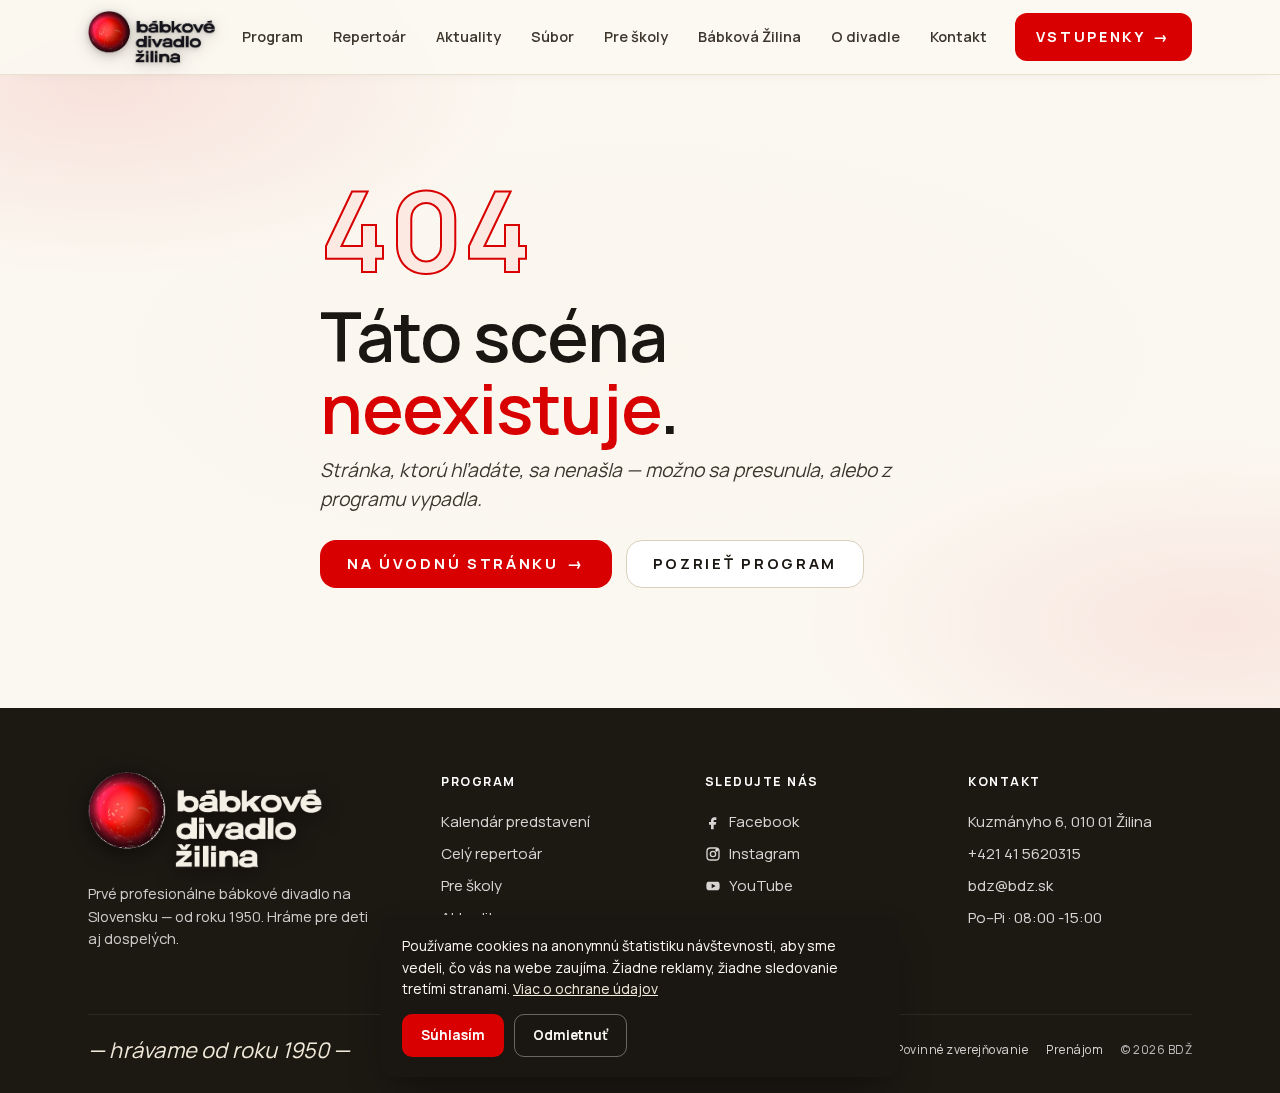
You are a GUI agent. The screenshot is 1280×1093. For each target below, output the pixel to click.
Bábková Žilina (749, 36)
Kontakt (958, 36)
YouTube (761, 885)
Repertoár (369, 36)
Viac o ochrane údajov (585, 988)
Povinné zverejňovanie (962, 1049)
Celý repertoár (491, 853)
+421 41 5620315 (1024, 853)
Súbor (552, 36)
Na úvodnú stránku (466, 563)
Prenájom (1074, 1049)
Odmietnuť (570, 1035)
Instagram (764, 853)
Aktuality (468, 36)
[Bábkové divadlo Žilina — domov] (151, 37)
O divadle (865, 36)
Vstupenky (1103, 36)
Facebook (764, 821)
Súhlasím (453, 1035)
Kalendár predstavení (515, 821)
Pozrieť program (745, 563)
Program (272, 36)
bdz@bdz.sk (1010, 885)
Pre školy (636, 36)
